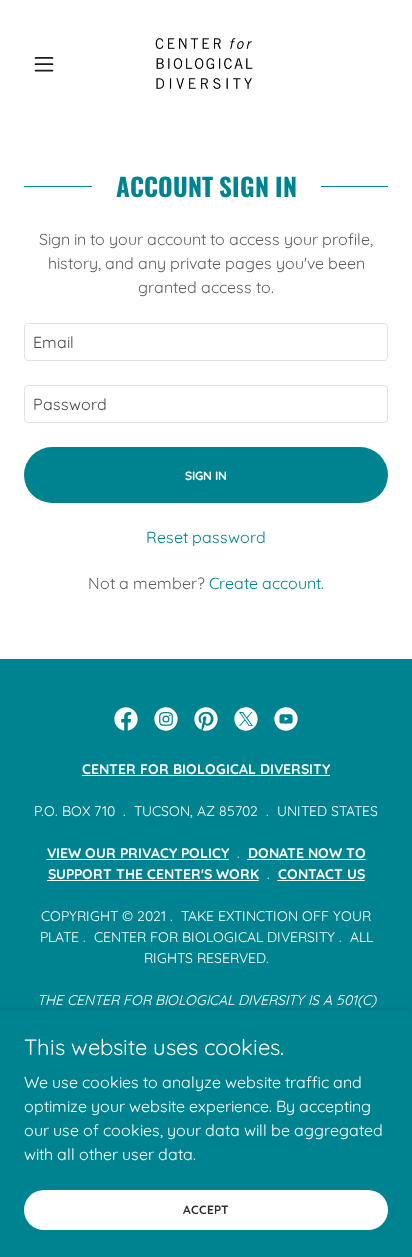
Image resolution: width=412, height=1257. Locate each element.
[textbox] (206, 342)
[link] (205, 64)
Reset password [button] (206, 537)
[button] (51, 64)
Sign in (206, 475)
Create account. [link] (266, 583)
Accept (206, 1209)
